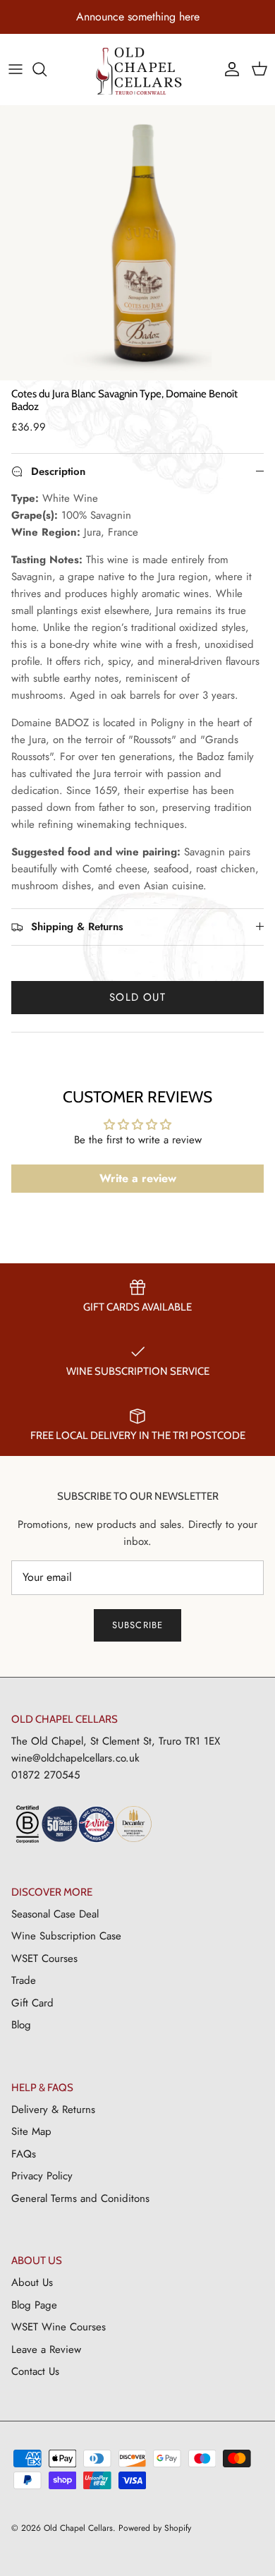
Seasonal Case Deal (55, 1914)
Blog (21, 2025)
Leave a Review (46, 2349)
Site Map (31, 2131)
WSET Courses (44, 1958)
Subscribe (137, 1625)
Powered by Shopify (155, 2528)
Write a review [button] (138, 1178)
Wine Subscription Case (66, 1936)
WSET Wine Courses (59, 2327)
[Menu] (16, 69)
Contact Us (35, 2371)
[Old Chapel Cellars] (138, 71)
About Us (32, 2282)
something (152, 17)
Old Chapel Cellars (78, 2528)
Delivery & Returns (53, 2109)
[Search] (47, 69)
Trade (24, 1980)
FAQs (24, 2154)
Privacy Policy (42, 2176)
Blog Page (34, 2305)
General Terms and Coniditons (80, 2198)
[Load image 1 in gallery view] (137, 243)
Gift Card (32, 2003)
